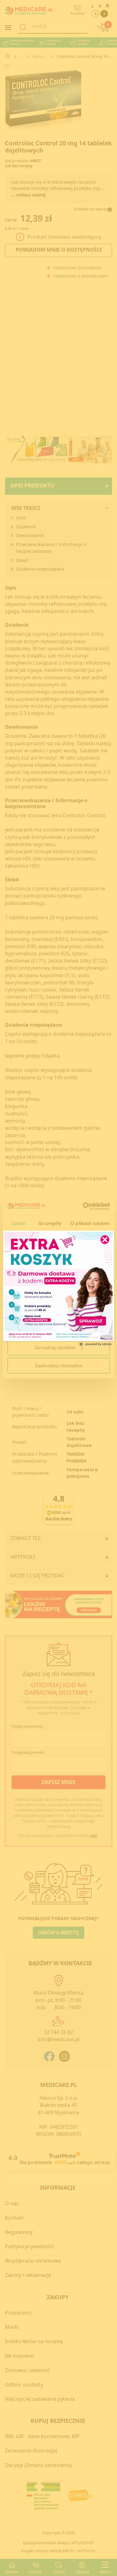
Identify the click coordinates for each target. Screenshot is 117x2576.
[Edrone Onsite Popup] (58, 1288)
